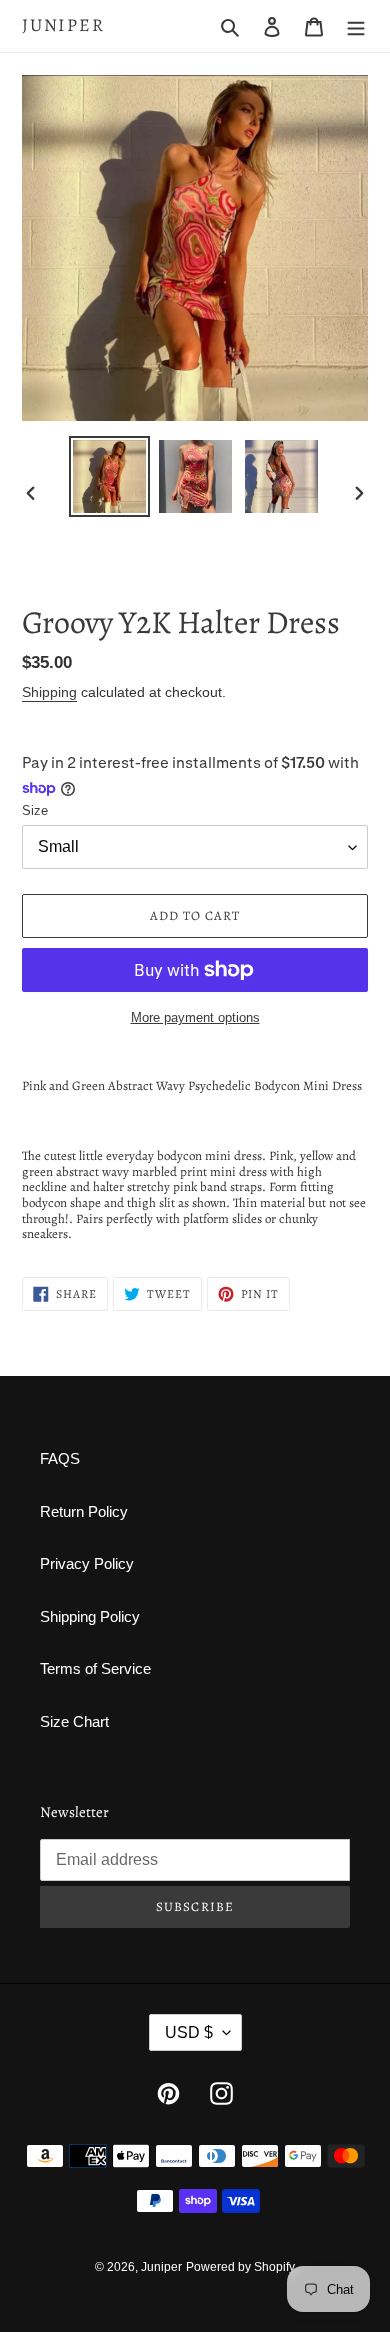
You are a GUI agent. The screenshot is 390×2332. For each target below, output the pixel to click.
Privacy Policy (87, 1563)
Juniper (63, 26)
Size (35, 810)
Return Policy (84, 1511)
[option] (110, 476)
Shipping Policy (90, 1616)
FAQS (60, 1458)
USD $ (189, 2032)
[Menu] (356, 26)
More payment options (195, 1017)
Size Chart (74, 1721)
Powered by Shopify (240, 2267)
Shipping (49, 692)
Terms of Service (95, 1668)
